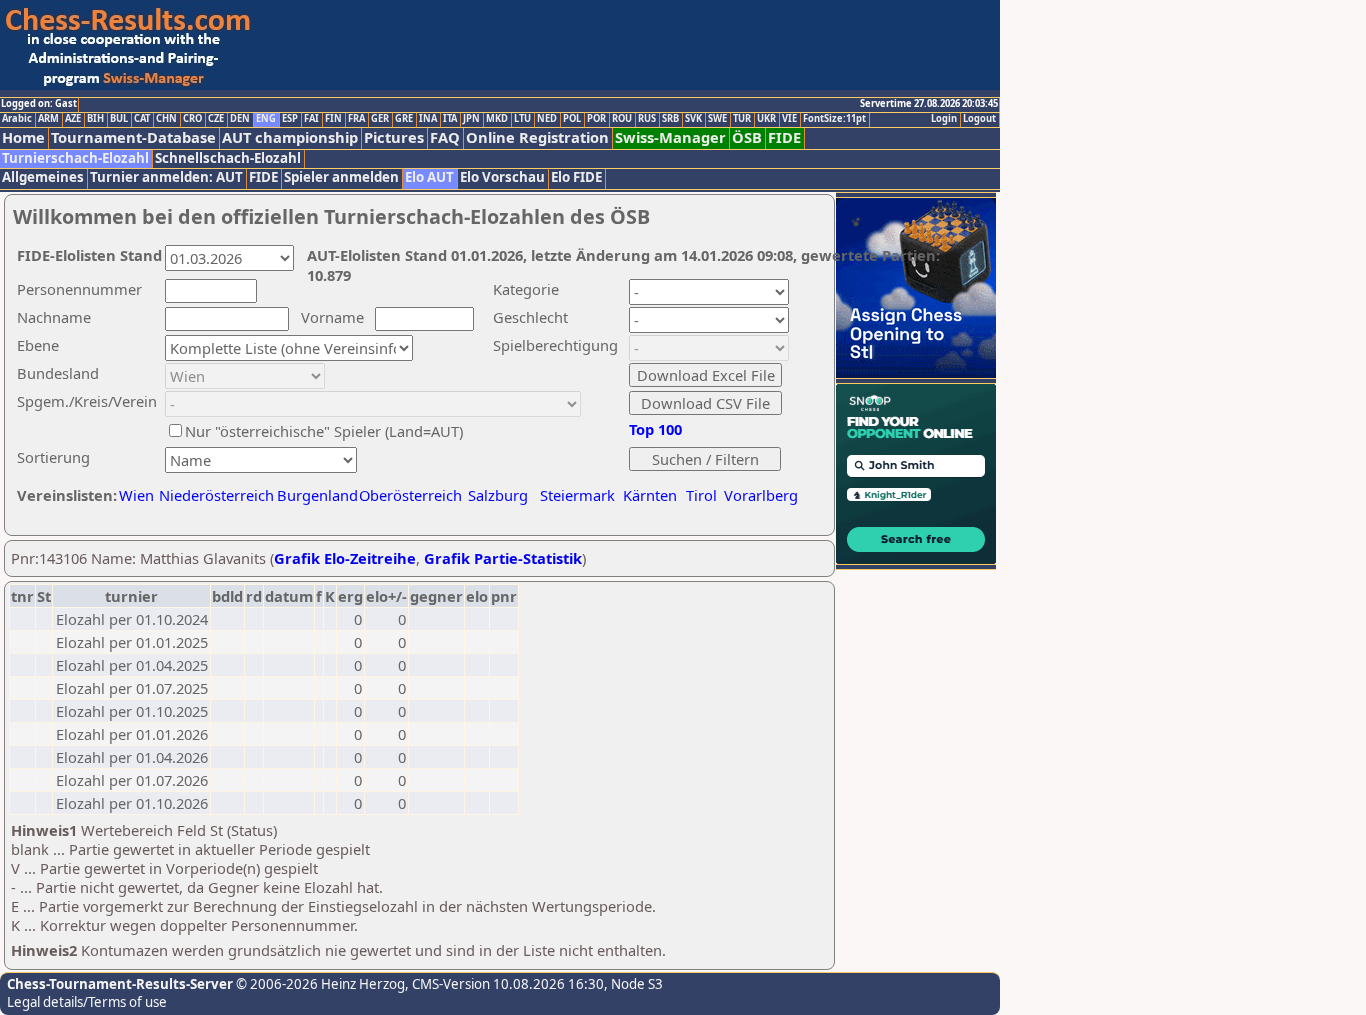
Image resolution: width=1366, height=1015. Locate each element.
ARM (48, 119)
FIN (333, 119)
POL (572, 119)
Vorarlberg (761, 495)
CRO (192, 119)
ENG (266, 119)
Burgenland (317, 495)
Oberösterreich (410, 495)
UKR (766, 119)
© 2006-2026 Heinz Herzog (319, 984)
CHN (166, 119)
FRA (356, 119)
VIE (789, 119)
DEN (240, 119)
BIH (95, 119)
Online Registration (537, 137)
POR (596, 119)
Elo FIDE (576, 177)
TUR (742, 119)
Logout (979, 119)
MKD (497, 119)
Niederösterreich (213, 495)
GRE (404, 119)
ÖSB (747, 137)
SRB (670, 119)
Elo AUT (429, 177)
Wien (136, 495)
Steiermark (577, 495)
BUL (119, 119)
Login (944, 119)
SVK (693, 119)
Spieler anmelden (341, 177)
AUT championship (290, 137)
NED (547, 119)
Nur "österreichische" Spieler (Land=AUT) (324, 431)
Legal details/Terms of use (87, 1002)
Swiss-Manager (670, 137)
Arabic (17, 119)
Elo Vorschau (502, 177)
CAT (142, 119)
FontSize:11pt (834, 119)
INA (428, 119)
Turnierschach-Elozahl (75, 158)
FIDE (784, 137)
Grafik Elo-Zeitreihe (345, 558)
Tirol (701, 495)
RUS (647, 119)
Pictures (394, 137)
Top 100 (655, 429)
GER (380, 119)
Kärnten (650, 495)
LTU (522, 119)
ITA (450, 119)
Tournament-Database (133, 137)
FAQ (445, 137)
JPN (471, 119)
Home (23, 137)
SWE (717, 119)
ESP (290, 119)
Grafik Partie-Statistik (503, 558)
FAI (311, 119)
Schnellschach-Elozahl (228, 158)
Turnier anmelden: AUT (166, 177)
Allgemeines (43, 177)
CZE (216, 119)
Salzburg (498, 495)
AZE (73, 119)
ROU (622, 119)
